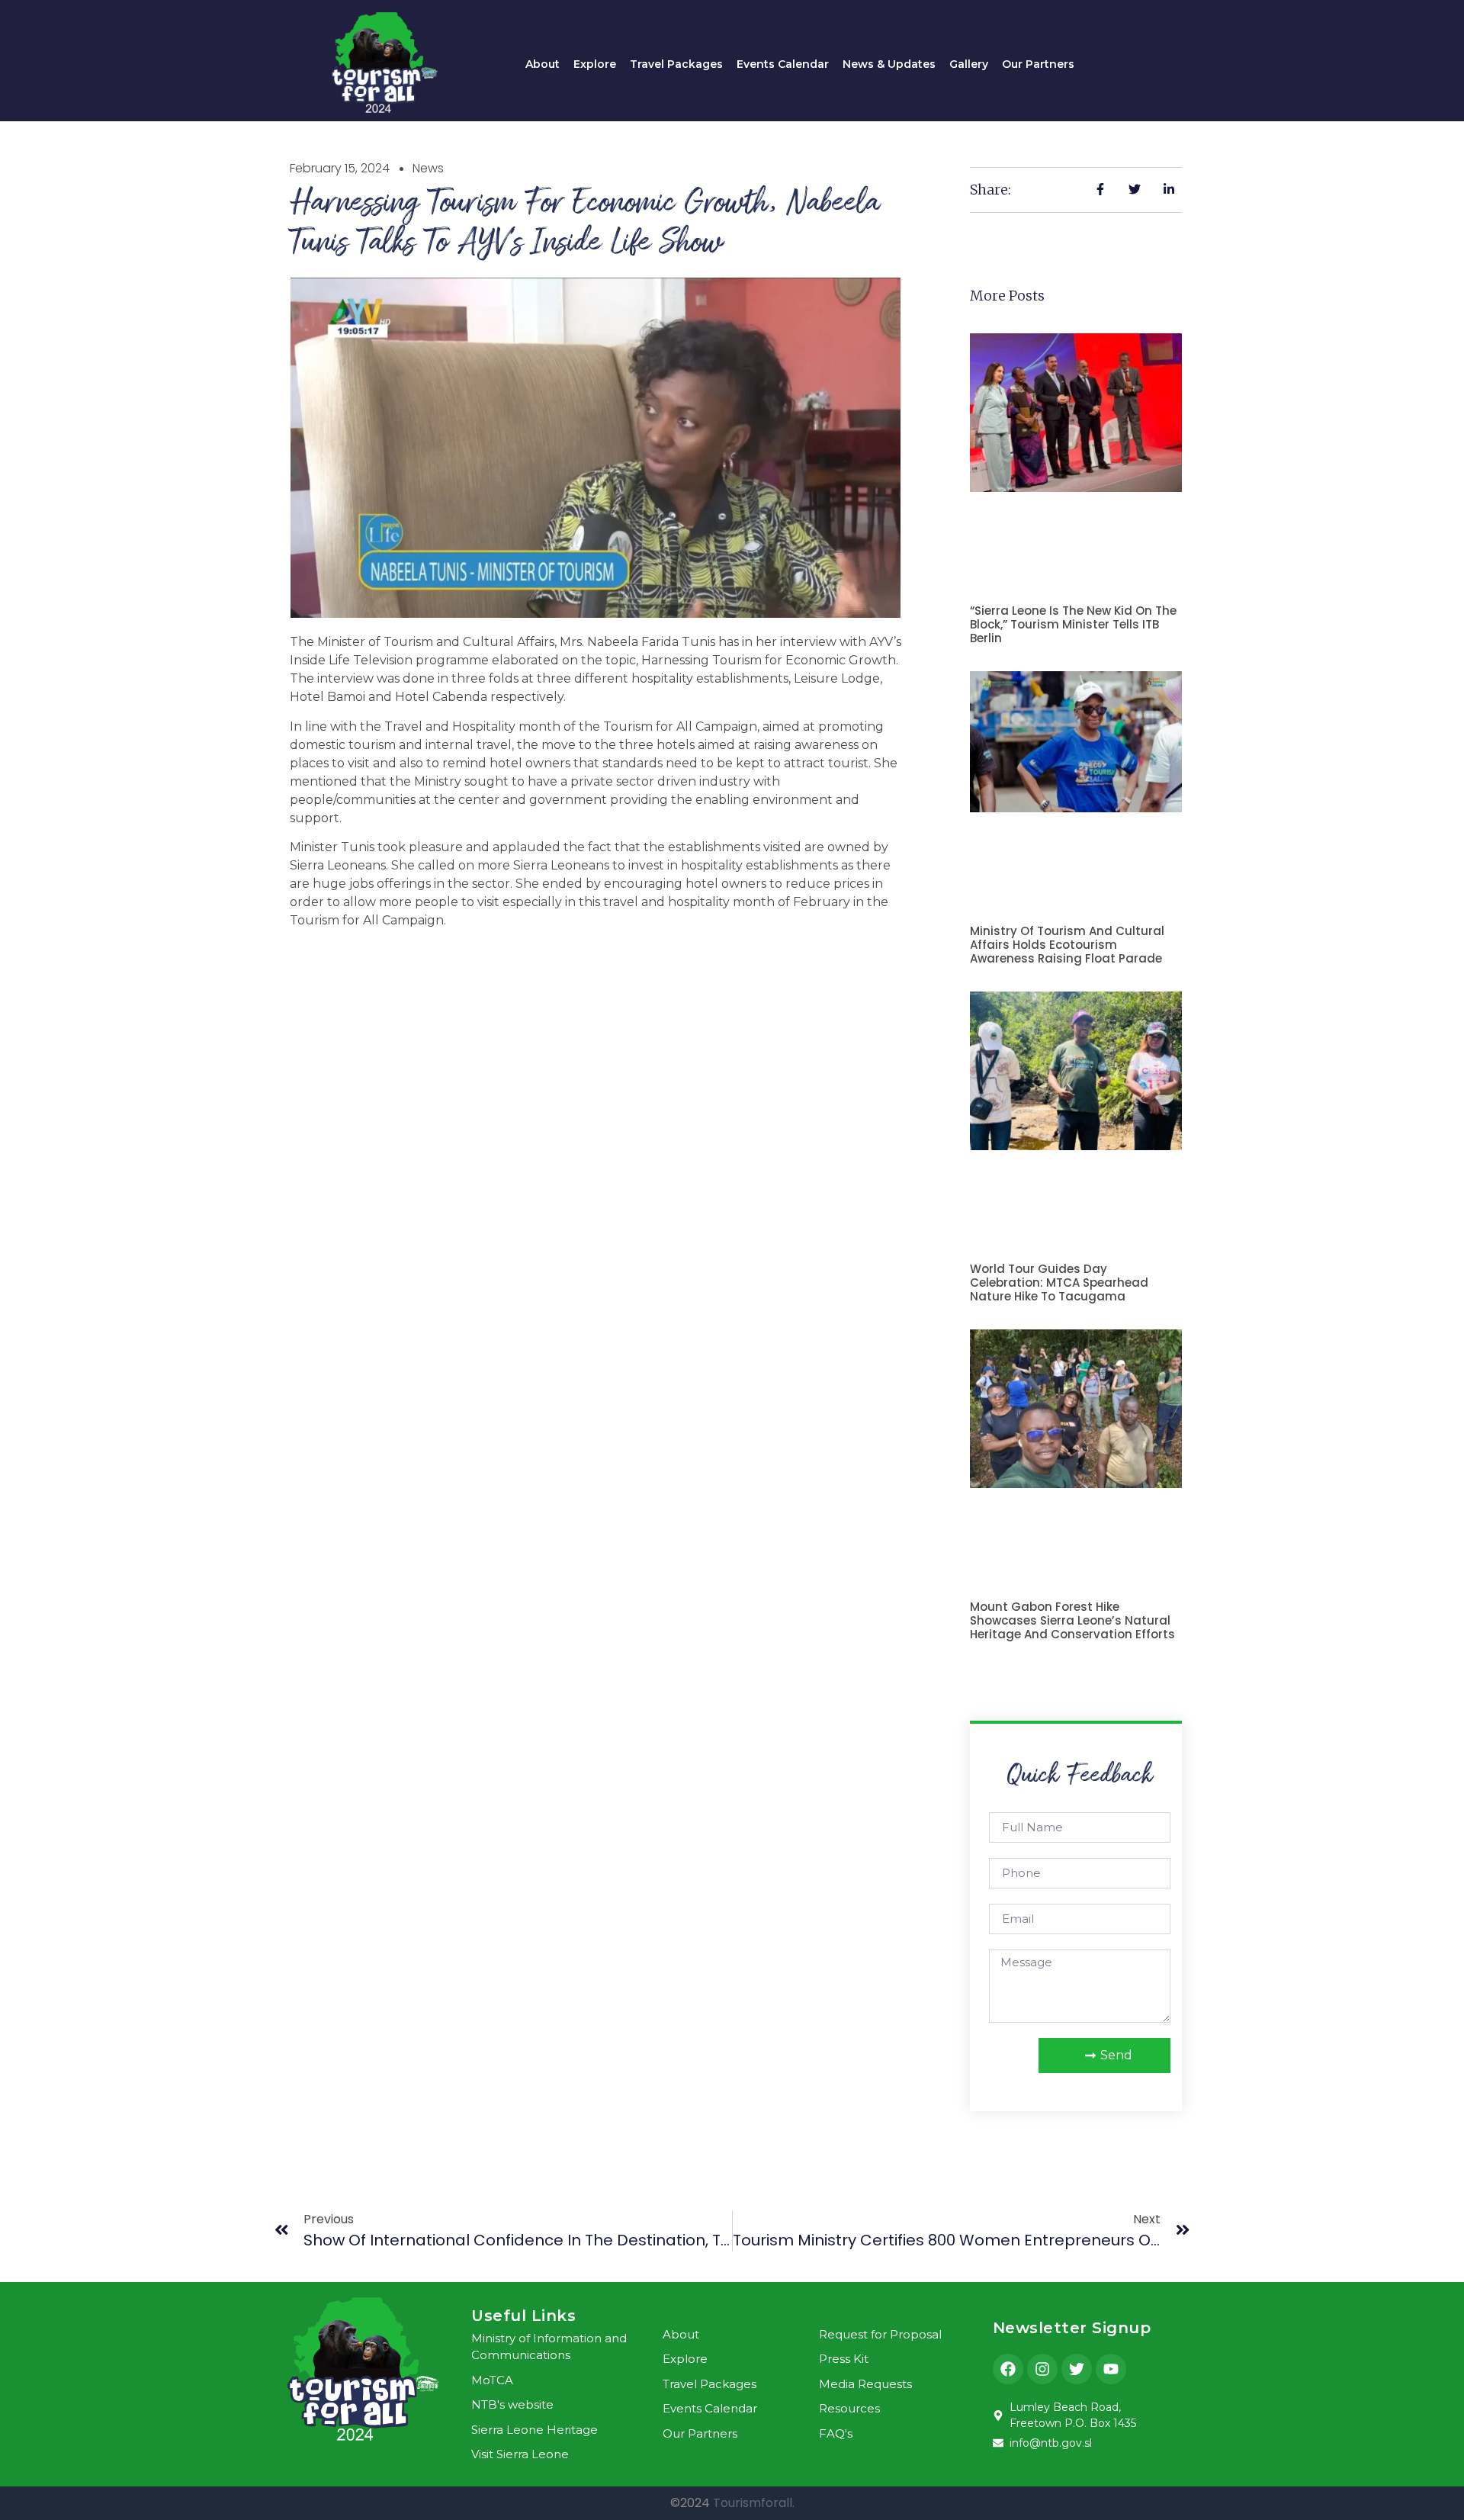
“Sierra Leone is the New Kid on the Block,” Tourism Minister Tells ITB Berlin (1073, 624)
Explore (595, 64)
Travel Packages (676, 64)
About (543, 64)
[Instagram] (1042, 2369)
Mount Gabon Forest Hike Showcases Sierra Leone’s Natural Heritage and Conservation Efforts (1072, 1620)
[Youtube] (1111, 2369)
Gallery (969, 64)
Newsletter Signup (1072, 2328)
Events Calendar (783, 64)
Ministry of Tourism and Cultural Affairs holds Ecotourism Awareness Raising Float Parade (1067, 945)
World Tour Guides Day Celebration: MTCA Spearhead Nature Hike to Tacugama (1059, 1282)
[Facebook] (1008, 2369)
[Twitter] (1077, 2369)
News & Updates (889, 64)
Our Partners (1038, 64)
